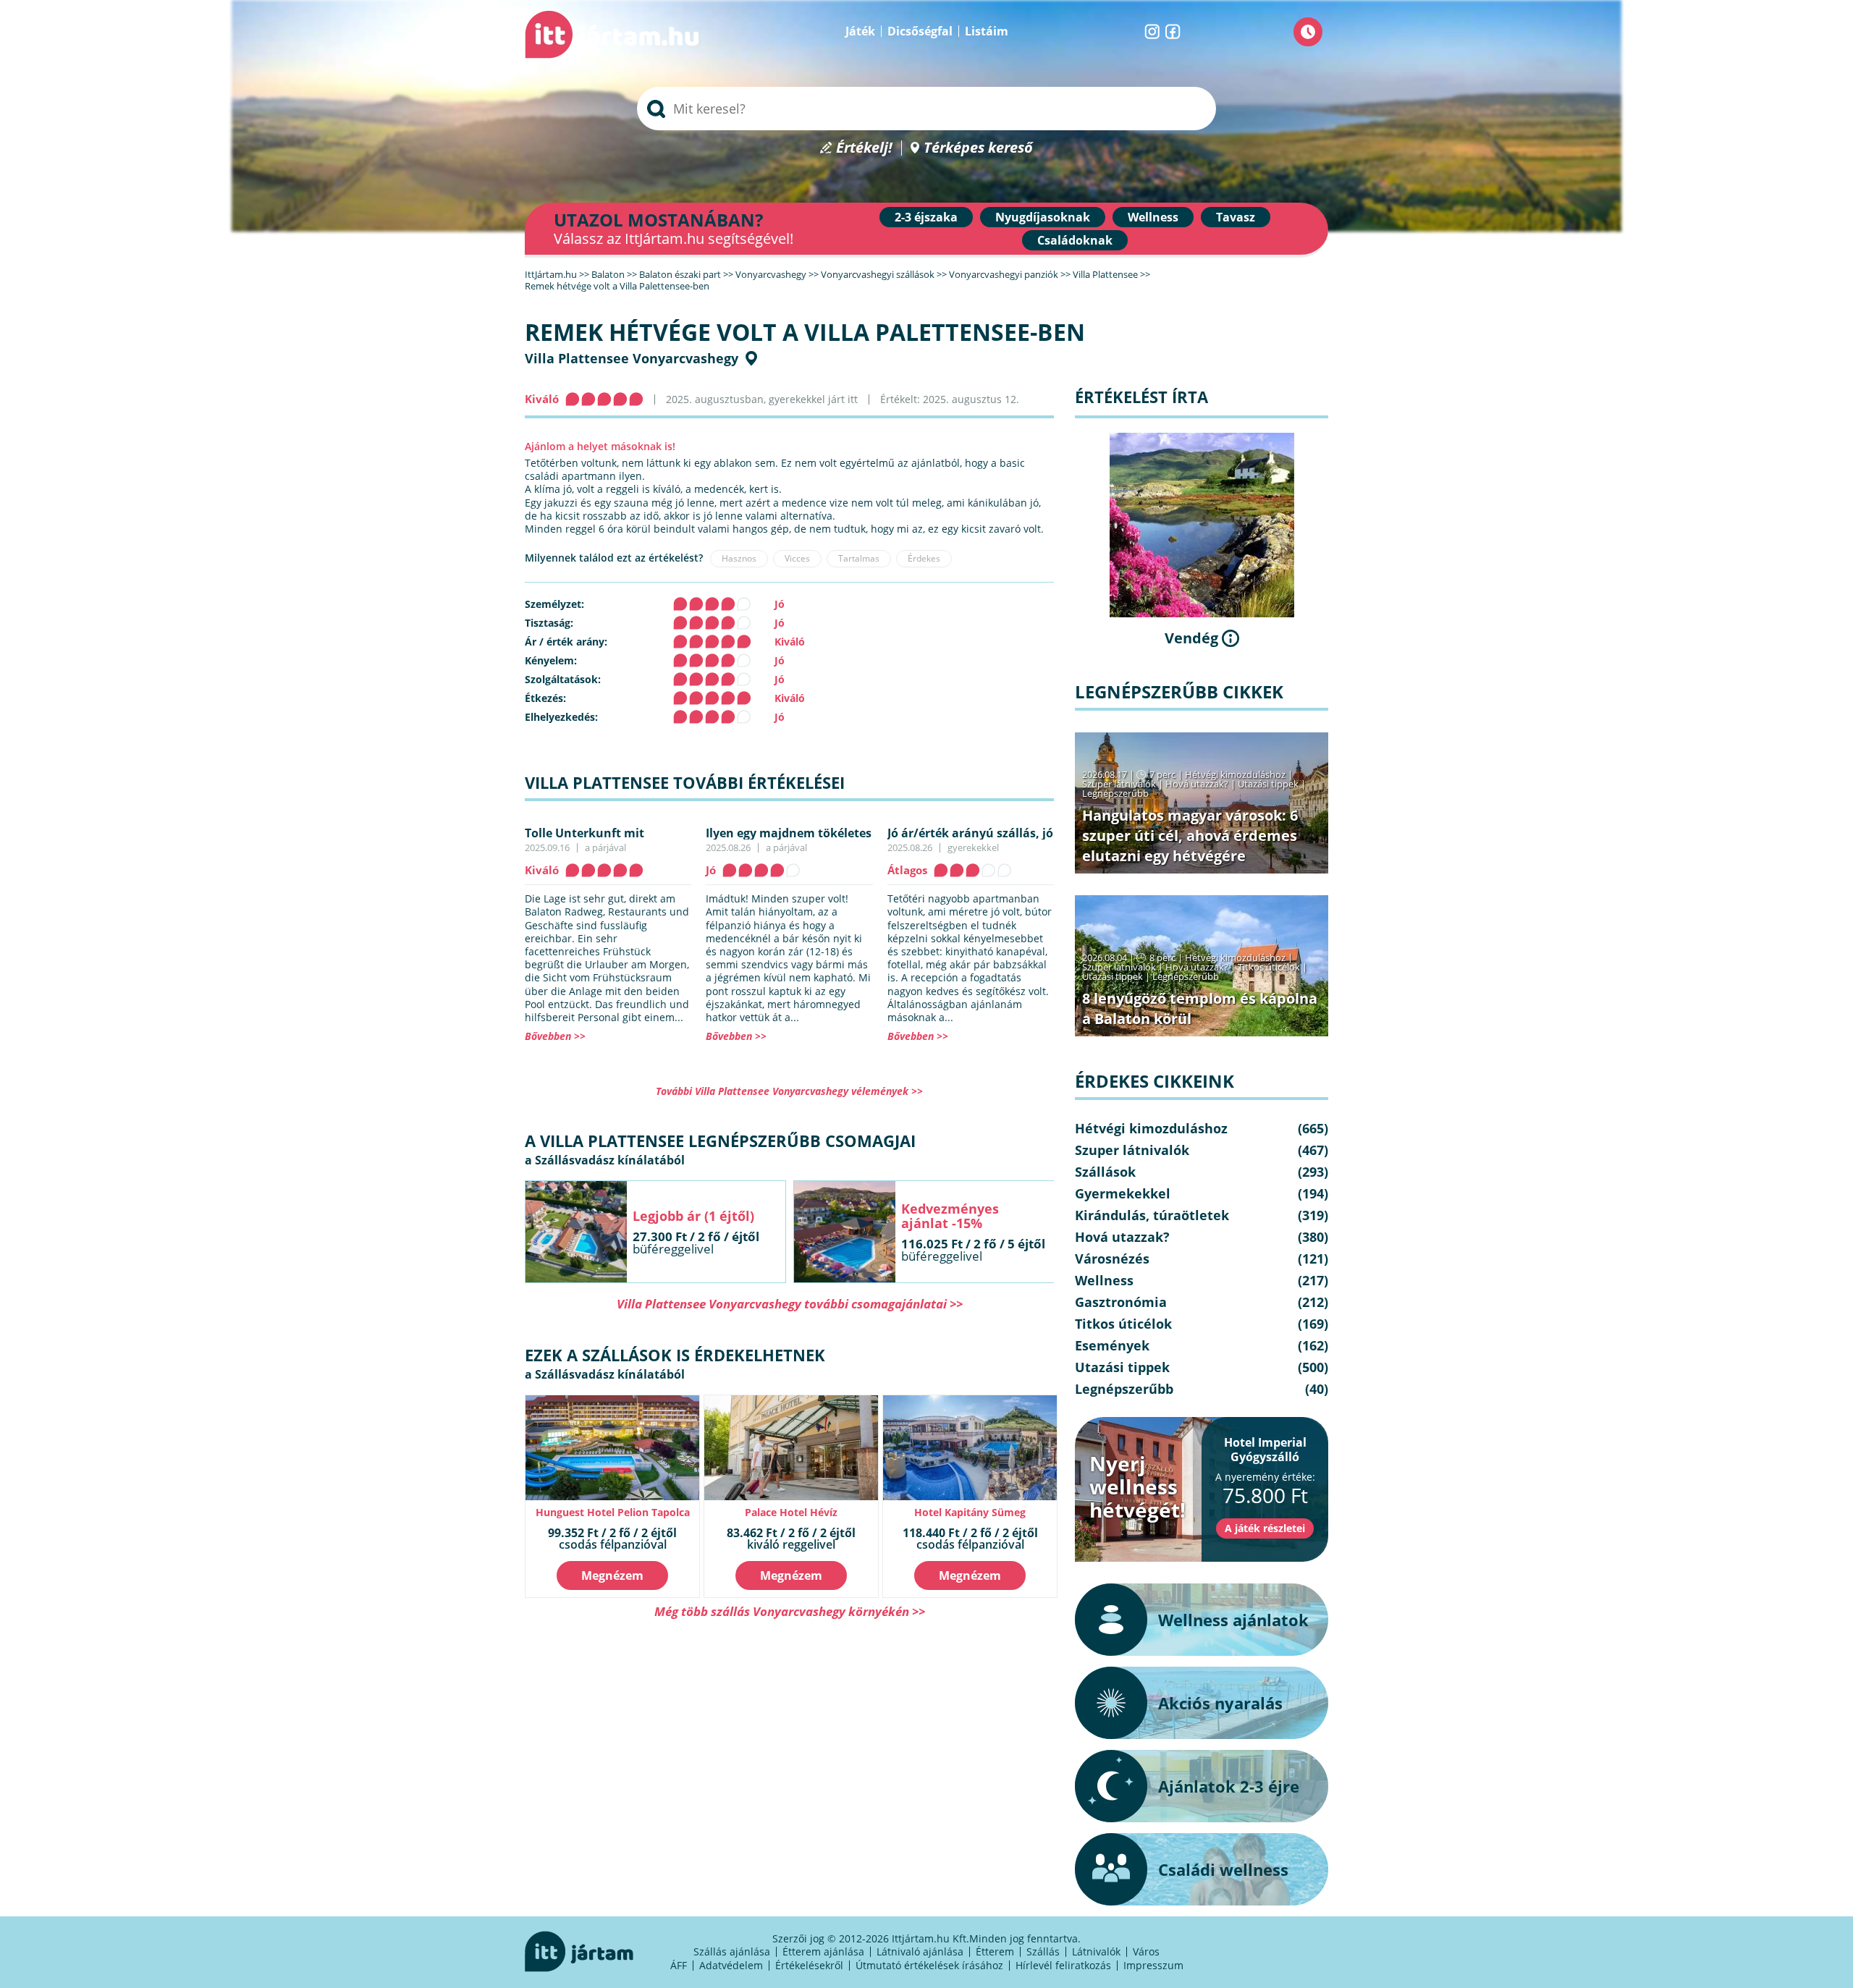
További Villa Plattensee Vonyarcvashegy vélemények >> (789, 1091)
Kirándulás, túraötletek (1152, 1215)
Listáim (987, 31)
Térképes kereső (978, 148)
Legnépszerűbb (1115, 793)
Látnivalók (1096, 1951)
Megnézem (612, 1575)
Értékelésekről (809, 1965)
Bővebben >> (555, 1036)
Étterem (995, 1951)
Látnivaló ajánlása (920, 1951)
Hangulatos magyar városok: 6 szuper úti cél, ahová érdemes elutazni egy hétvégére (1190, 836)
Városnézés (1112, 1259)
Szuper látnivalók (1119, 784)
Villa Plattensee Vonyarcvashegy (632, 358)
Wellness (1153, 217)
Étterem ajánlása (823, 1951)
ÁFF (679, 1965)
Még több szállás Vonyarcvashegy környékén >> (790, 1611)
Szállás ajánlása (732, 1951)
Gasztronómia (1121, 1302)
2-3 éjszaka (926, 217)
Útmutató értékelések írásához (929, 1965)
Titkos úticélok (1269, 967)
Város (1146, 1951)
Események (1112, 1345)
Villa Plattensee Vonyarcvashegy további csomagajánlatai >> (790, 1304)
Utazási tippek (1268, 784)
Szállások (1105, 1172)
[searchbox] (926, 109)
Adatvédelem (731, 1965)
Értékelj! (864, 148)
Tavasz (1236, 217)
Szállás (1043, 1951)
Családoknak (1075, 240)
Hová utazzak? (1198, 784)
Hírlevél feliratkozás (1063, 1965)
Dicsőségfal (920, 31)
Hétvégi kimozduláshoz (1235, 774)
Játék (860, 31)
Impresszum (1153, 1965)
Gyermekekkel (1123, 1193)
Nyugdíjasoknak (1043, 217)
